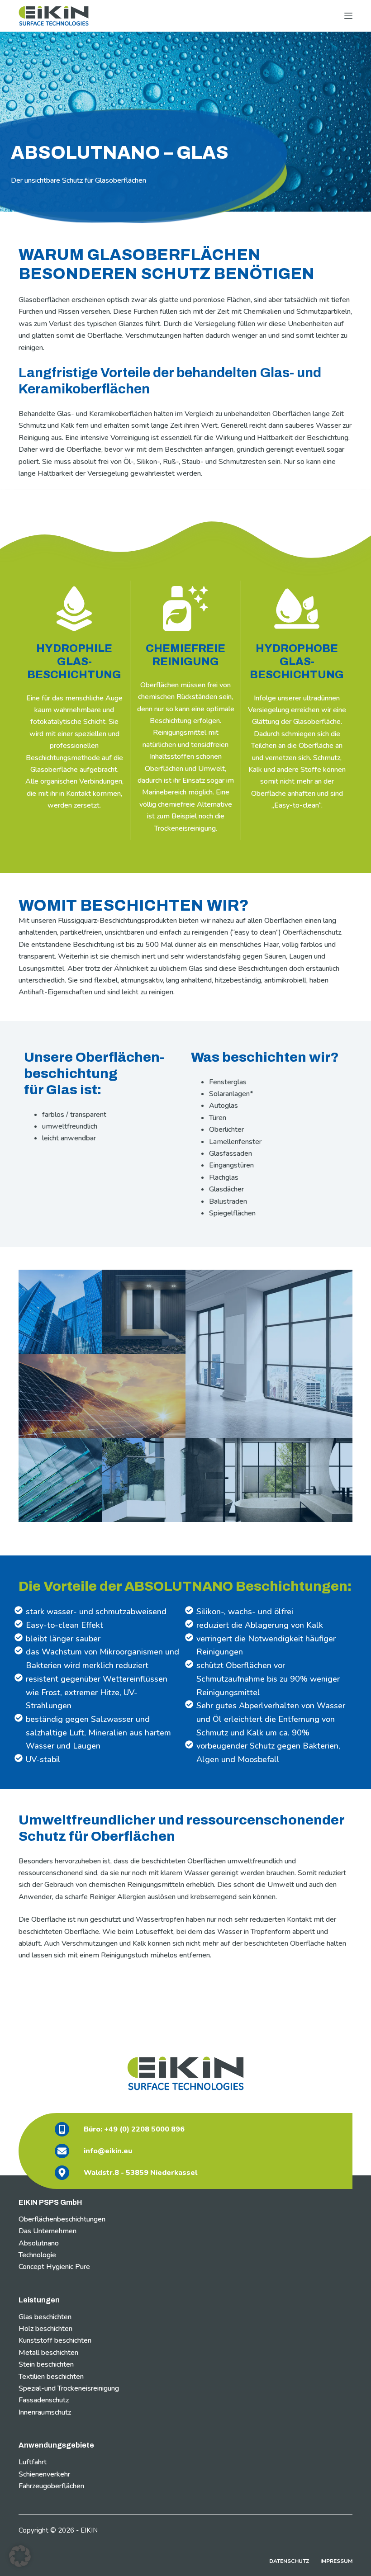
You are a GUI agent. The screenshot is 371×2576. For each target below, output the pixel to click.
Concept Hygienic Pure (54, 2267)
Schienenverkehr (44, 2474)
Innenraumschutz (45, 2412)
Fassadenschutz (44, 2400)
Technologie (37, 2255)
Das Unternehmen (48, 2231)
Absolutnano (39, 2243)
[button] (20, 2556)
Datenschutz (289, 2561)
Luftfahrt (33, 2462)
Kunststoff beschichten (55, 2340)
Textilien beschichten (51, 2377)
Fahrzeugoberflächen (51, 2486)
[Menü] (348, 16)
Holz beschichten (45, 2329)
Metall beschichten (48, 2353)
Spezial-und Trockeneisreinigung (69, 2388)
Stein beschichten (46, 2364)
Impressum (336, 2561)
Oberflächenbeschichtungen (62, 2219)
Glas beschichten (45, 2317)
